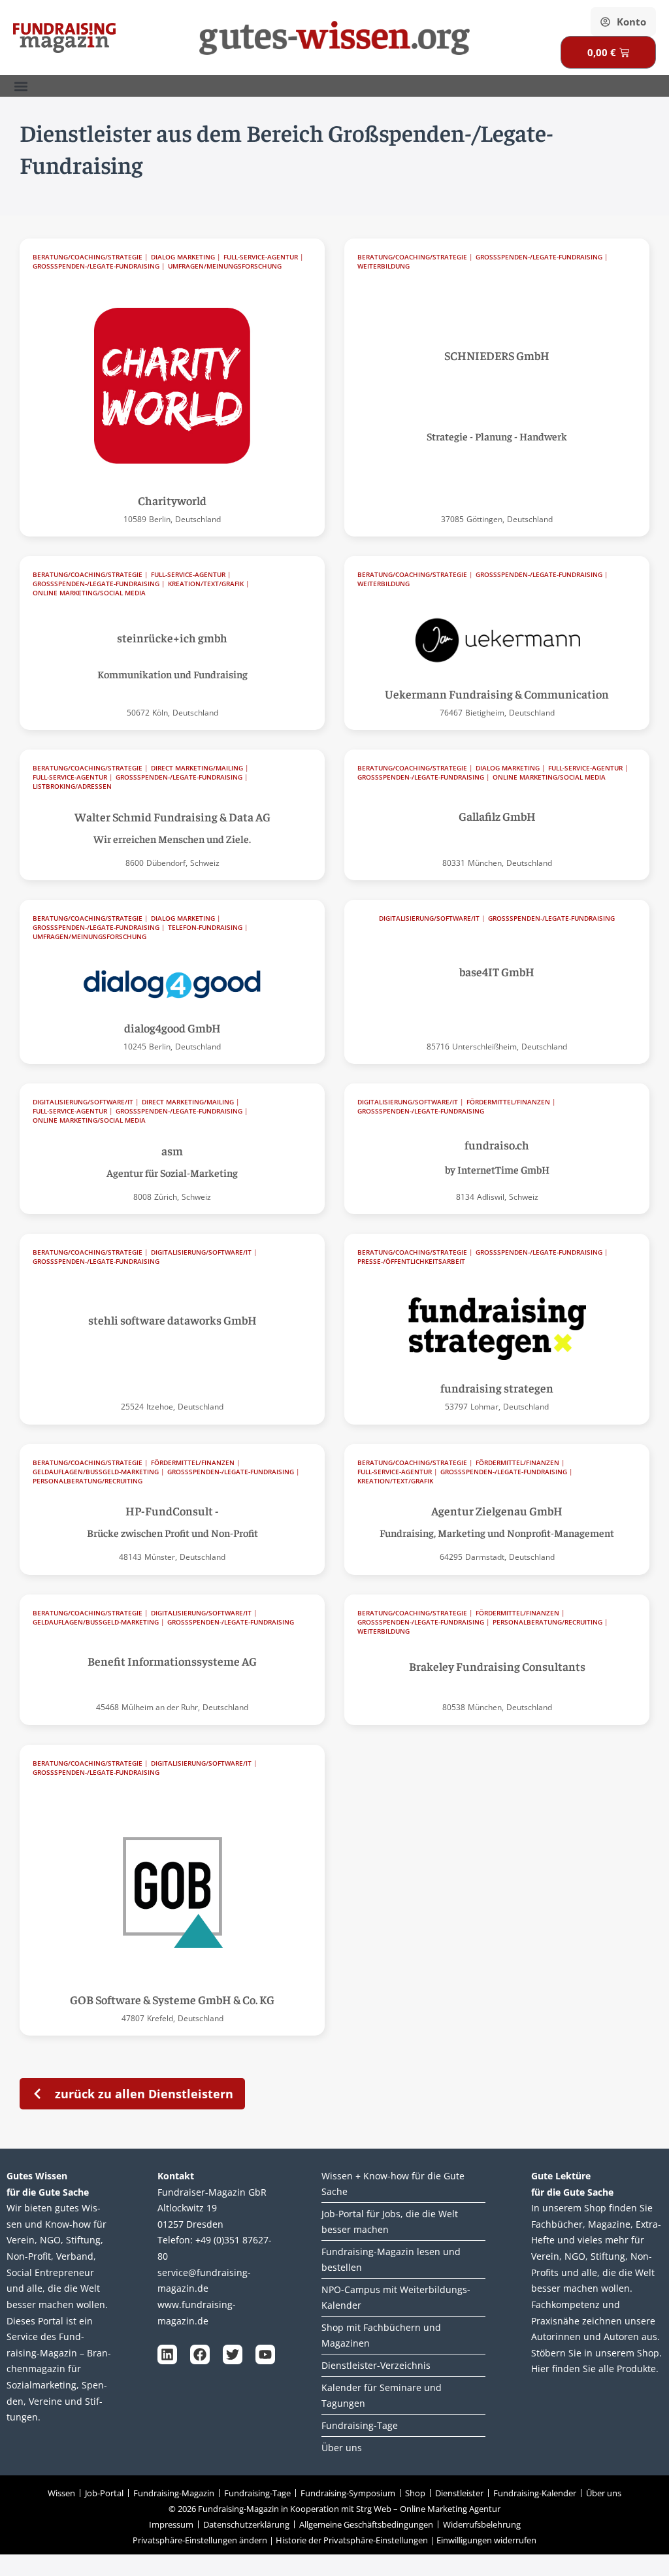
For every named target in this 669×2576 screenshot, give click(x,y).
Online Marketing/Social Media (89, 593)
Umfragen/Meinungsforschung (225, 266)
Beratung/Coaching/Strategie (88, 257)
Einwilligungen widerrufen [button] (486, 2540)
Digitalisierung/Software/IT (429, 918)
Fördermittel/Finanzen (508, 1102)
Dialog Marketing (183, 257)
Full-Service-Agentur (261, 257)
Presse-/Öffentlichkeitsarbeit (411, 1262)
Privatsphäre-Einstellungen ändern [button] (200, 2540)
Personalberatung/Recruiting (88, 1481)
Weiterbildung (383, 266)
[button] (21, 86)
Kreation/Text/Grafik (206, 584)
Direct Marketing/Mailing (197, 768)
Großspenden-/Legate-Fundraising (96, 266)
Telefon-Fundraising (205, 928)
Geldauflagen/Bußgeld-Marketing (96, 1472)
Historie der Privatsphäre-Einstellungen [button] (352, 2540)
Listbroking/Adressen (72, 786)
